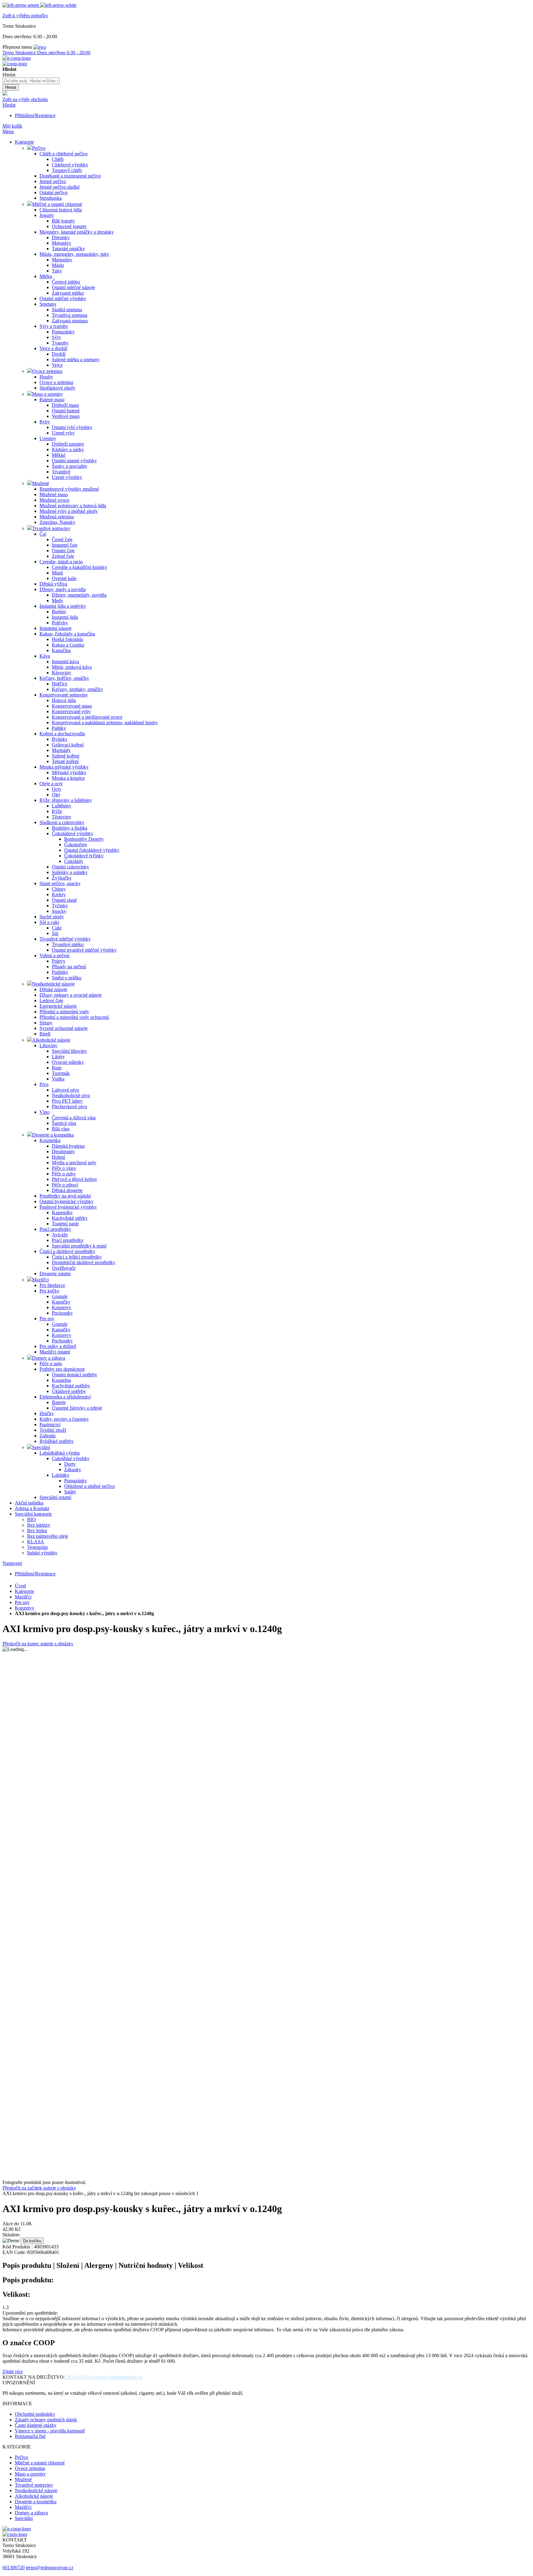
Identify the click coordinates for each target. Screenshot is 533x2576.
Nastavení (12, 1563)
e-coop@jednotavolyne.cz (117, 2377)
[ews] (40, 47)
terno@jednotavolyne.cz (50, 2568)
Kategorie (24, 1591)
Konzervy (25, 1608)
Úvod (20, 1586)
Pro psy (22, 1602)
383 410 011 (78, 2377)
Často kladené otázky (36, 2425)
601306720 (14, 2568)
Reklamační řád (30, 2436)
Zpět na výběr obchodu (25, 99)
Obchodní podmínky (35, 2414)
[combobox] (31, 81)
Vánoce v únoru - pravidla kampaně (50, 2431)
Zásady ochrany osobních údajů (46, 2420)
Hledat (9, 105)
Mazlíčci (23, 1597)
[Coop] (5, 94)
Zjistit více (13, 2372)
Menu (8, 131)
